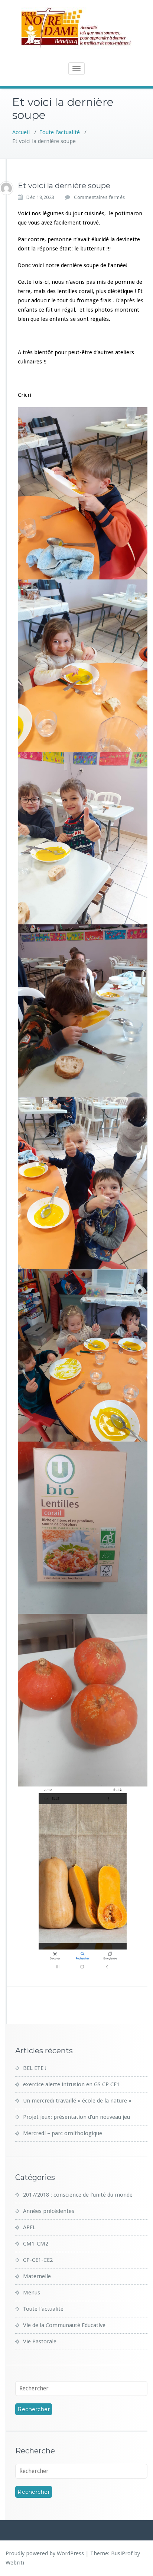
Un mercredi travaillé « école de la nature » (77, 2101)
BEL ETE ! (35, 2068)
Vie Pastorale (40, 2341)
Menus (32, 2293)
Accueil (21, 132)
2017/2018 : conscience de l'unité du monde (78, 2195)
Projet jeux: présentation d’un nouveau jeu (76, 2117)
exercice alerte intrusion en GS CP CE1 (71, 2084)
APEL (29, 2227)
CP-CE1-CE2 (38, 2260)
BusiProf (122, 2553)
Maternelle (37, 2276)
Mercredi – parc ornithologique (63, 2133)
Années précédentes (49, 2211)
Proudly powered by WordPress (45, 2553)
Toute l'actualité (60, 132)
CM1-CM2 (36, 2244)
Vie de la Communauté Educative (64, 2325)
